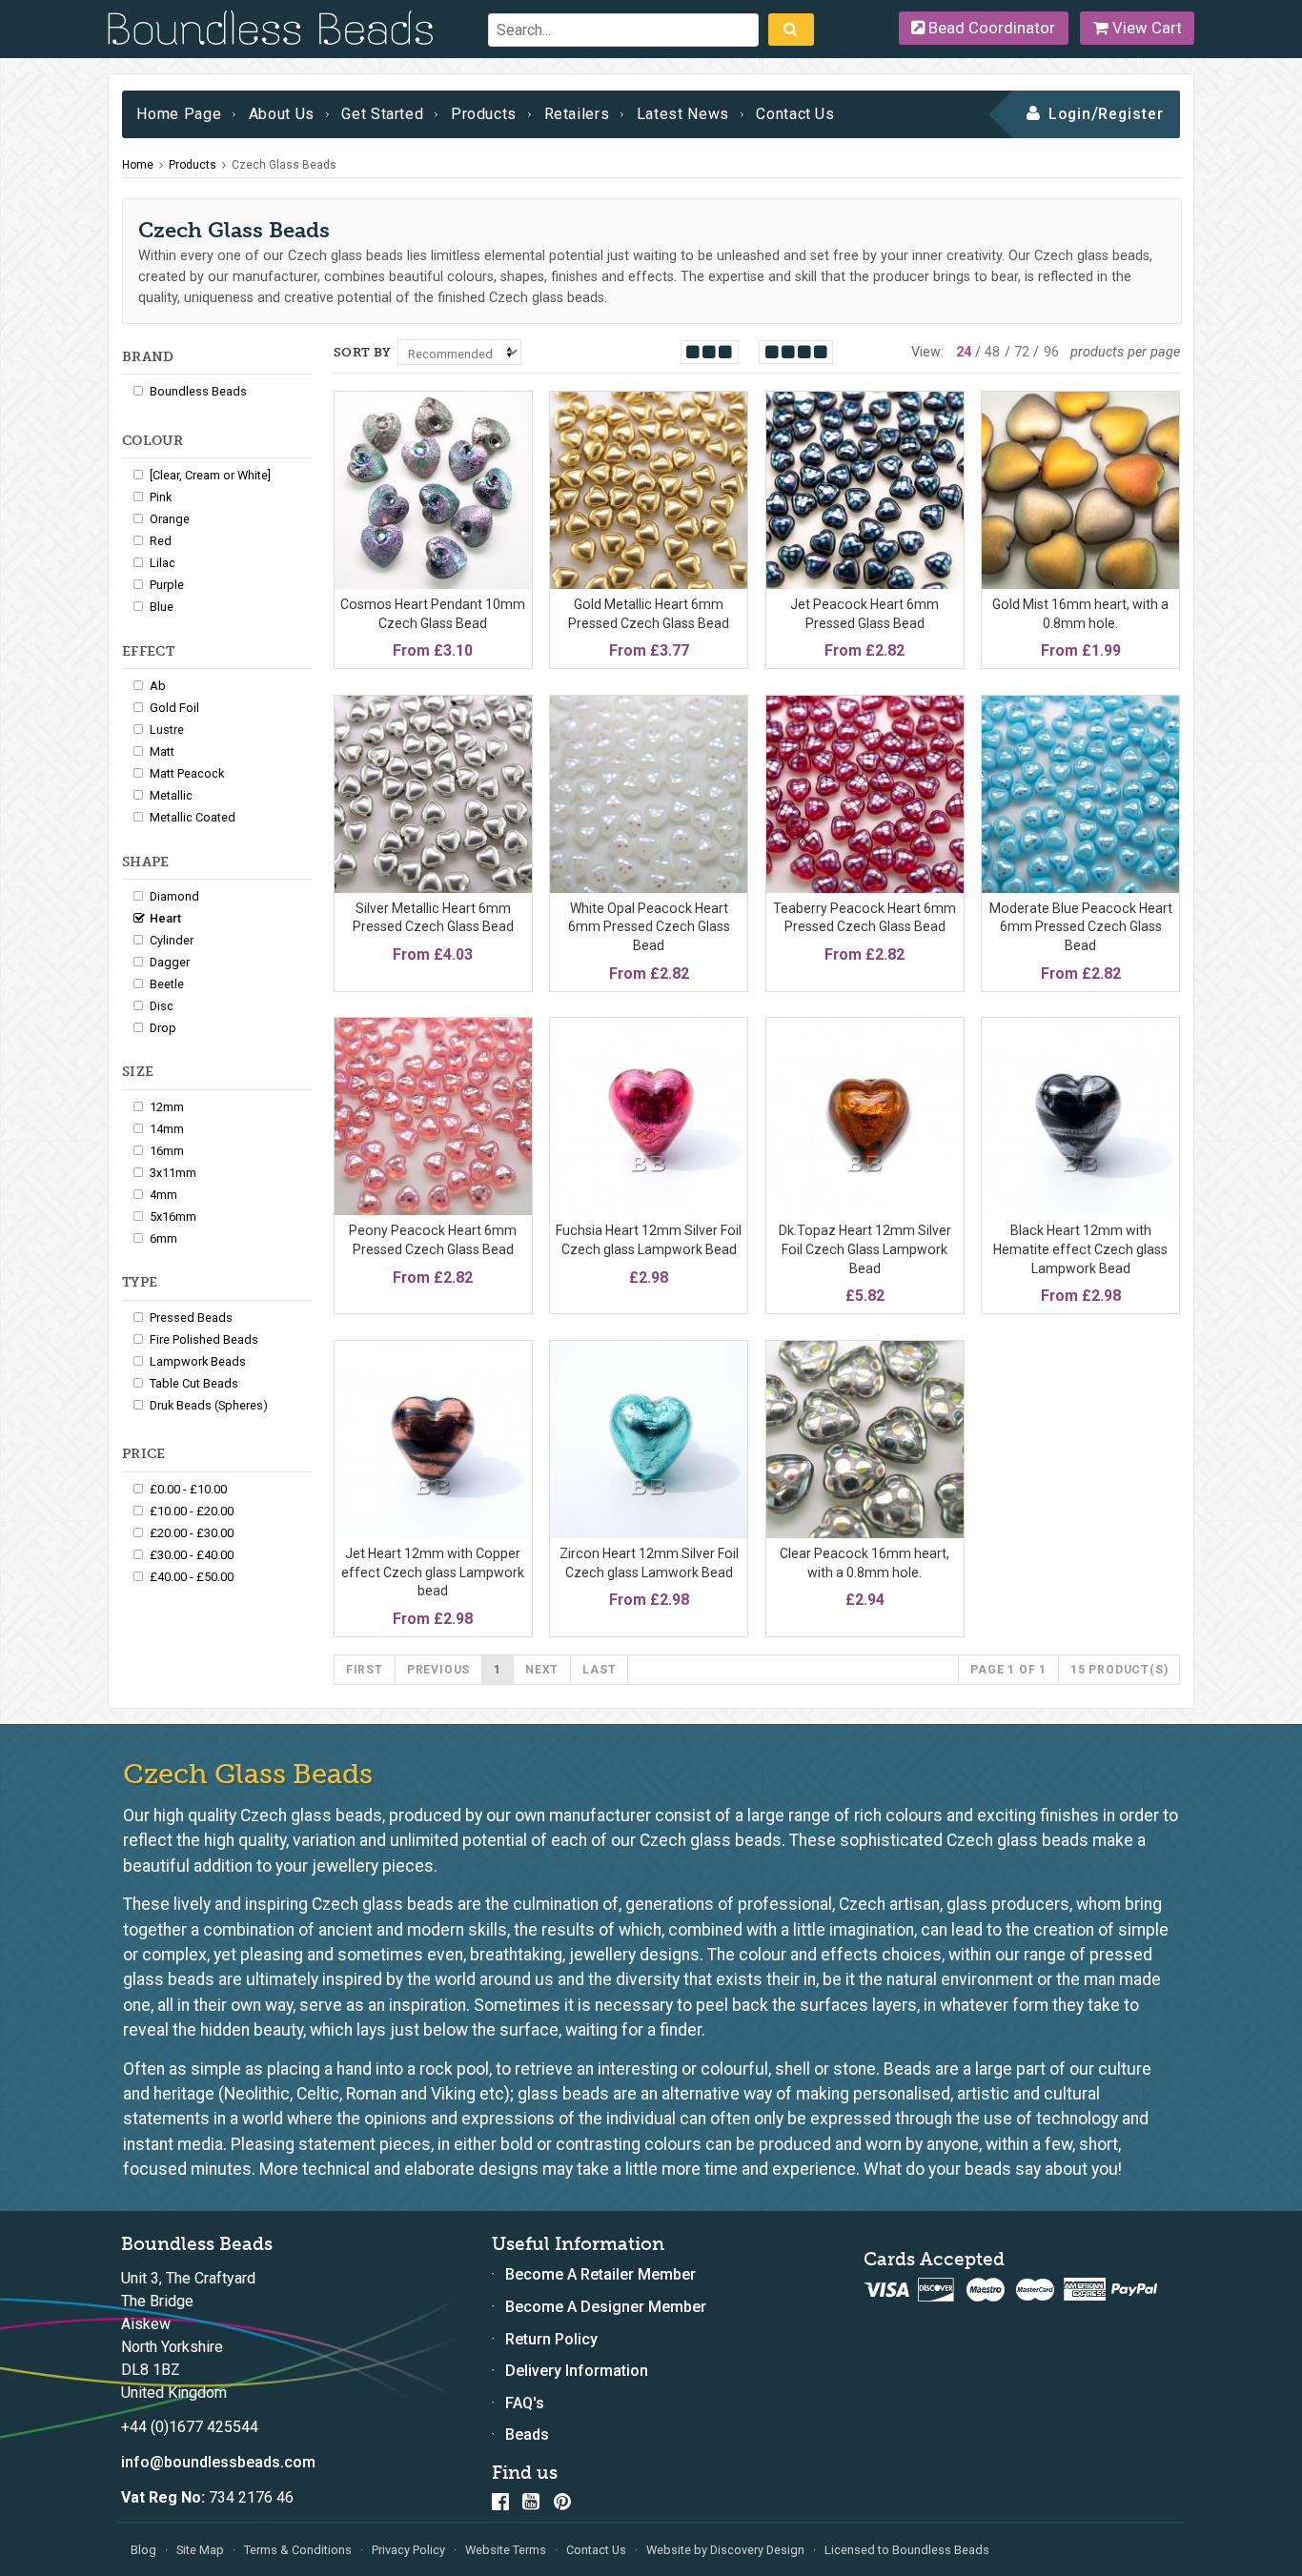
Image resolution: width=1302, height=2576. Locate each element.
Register (1131, 114)
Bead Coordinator (990, 28)
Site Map (200, 2550)
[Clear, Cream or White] (210, 475)
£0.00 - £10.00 (188, 1489)
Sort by (363, 352)
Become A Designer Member (606, 2307)
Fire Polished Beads (204, 1339)
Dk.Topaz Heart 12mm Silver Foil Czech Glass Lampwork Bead (865, 1249)
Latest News (683, 114)
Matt (162, 751)
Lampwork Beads (198, 1361)
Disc (162, 1006)
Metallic (171, 795)
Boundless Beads (198, 391)
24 (964, 352)
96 (1051, 352)
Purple (167, 585)
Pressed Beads (191, 1318)
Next (542, 1670)
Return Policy (551, 2339)
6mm (163, 1238)
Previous (438, 1670)
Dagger (170, 962)
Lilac (163, 563)
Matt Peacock (187, 773)
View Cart (1145, 28)
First (365, 1670)
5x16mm (173, 1217)
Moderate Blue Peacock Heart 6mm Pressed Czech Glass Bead (1081, 927)
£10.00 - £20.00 (192, 1511)
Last (599, 1670)
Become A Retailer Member (600, 2274)
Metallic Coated (193, 817)
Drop (163, 1028)
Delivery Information (577, 2371)
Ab (158, 686)
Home (138, 165)
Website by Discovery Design (725, 2550)
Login (1070, 114)
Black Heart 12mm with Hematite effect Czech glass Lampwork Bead (1080, 1249)
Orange (170, 519)
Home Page (179, 114)
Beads (527, 2434)
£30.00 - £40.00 (192, 1555)
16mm (167, 1151)
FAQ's (525, 2403)
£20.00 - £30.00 (192, 1533)
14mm (167, 1129)
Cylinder (172, 940)
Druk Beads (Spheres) (209, 1405)
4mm (163, 1195)
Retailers (577, 114)
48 (992, 352)
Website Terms (506, 2550)
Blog (143, 2550)
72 (1022, 352)
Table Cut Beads (194, 1383)
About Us (282, 114)
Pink (161, 497)
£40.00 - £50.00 (192, 1577)
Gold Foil (174, 708)
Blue (162, 607)
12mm (167, 1107)
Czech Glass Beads (284, 165)
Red (161, 541)
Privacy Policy (408, 2550)
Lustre (167, 730)
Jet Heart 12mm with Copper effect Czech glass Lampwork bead (433, 1572)
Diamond (174, 896)
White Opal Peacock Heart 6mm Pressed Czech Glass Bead (649, 927)
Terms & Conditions (298, 2550)
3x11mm (173, 1173)
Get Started (382, 114)
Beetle (167, 984)
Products (484, 114)
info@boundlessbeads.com (218, 2462)
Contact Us (795, 114)
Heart (165, 918)
